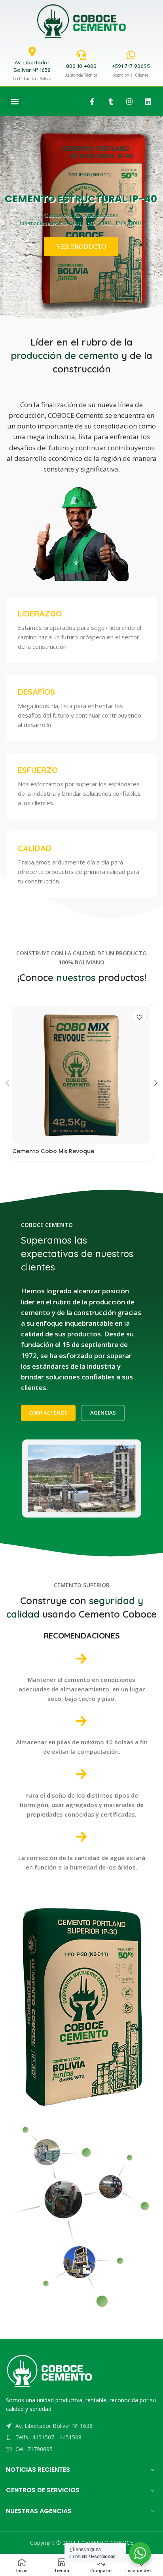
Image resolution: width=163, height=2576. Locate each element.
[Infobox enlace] (81, 630)
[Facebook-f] (92, 101)
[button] (14, 101)
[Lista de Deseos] (139, 1017)
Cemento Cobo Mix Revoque (53, 1151)
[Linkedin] (148, 101)
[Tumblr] (111, 101)
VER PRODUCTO (81, 247)
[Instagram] (129, 101)
